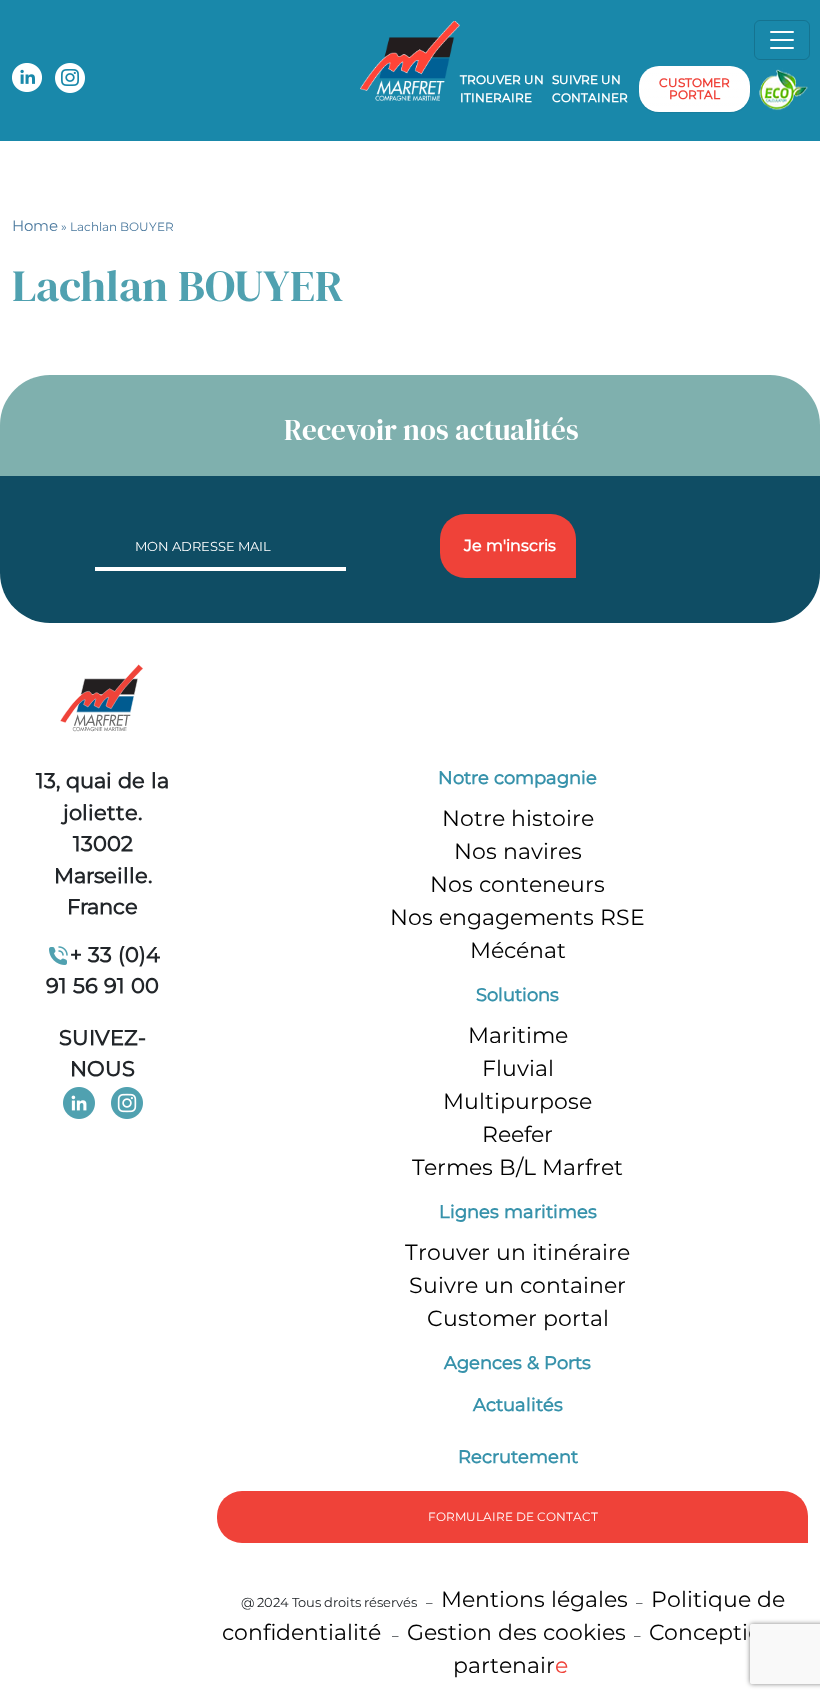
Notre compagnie (517, 778)
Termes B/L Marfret (517, 1167)
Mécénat (518, 950)
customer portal (694, 88)
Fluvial (518, 1068)
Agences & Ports (517, 1363)
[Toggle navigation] (782, 40)
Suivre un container (590, 88)
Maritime (518, 1035)
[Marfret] (410, 59)
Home (35, 225)
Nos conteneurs (517, 884)
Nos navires (518, 851)
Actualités (518, 1405)
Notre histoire (518, 818)
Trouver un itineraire (502, 88)
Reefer (517, 1134)
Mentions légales (534, 1599)
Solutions (517, 995)
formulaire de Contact (513, 1516)
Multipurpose (517, 1101)
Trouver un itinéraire (517, 1252)
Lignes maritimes (518, 1212)
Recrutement (518, 1457)
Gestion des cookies (516, 1632)
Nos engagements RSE (517, 917)
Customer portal (518, 1318)
